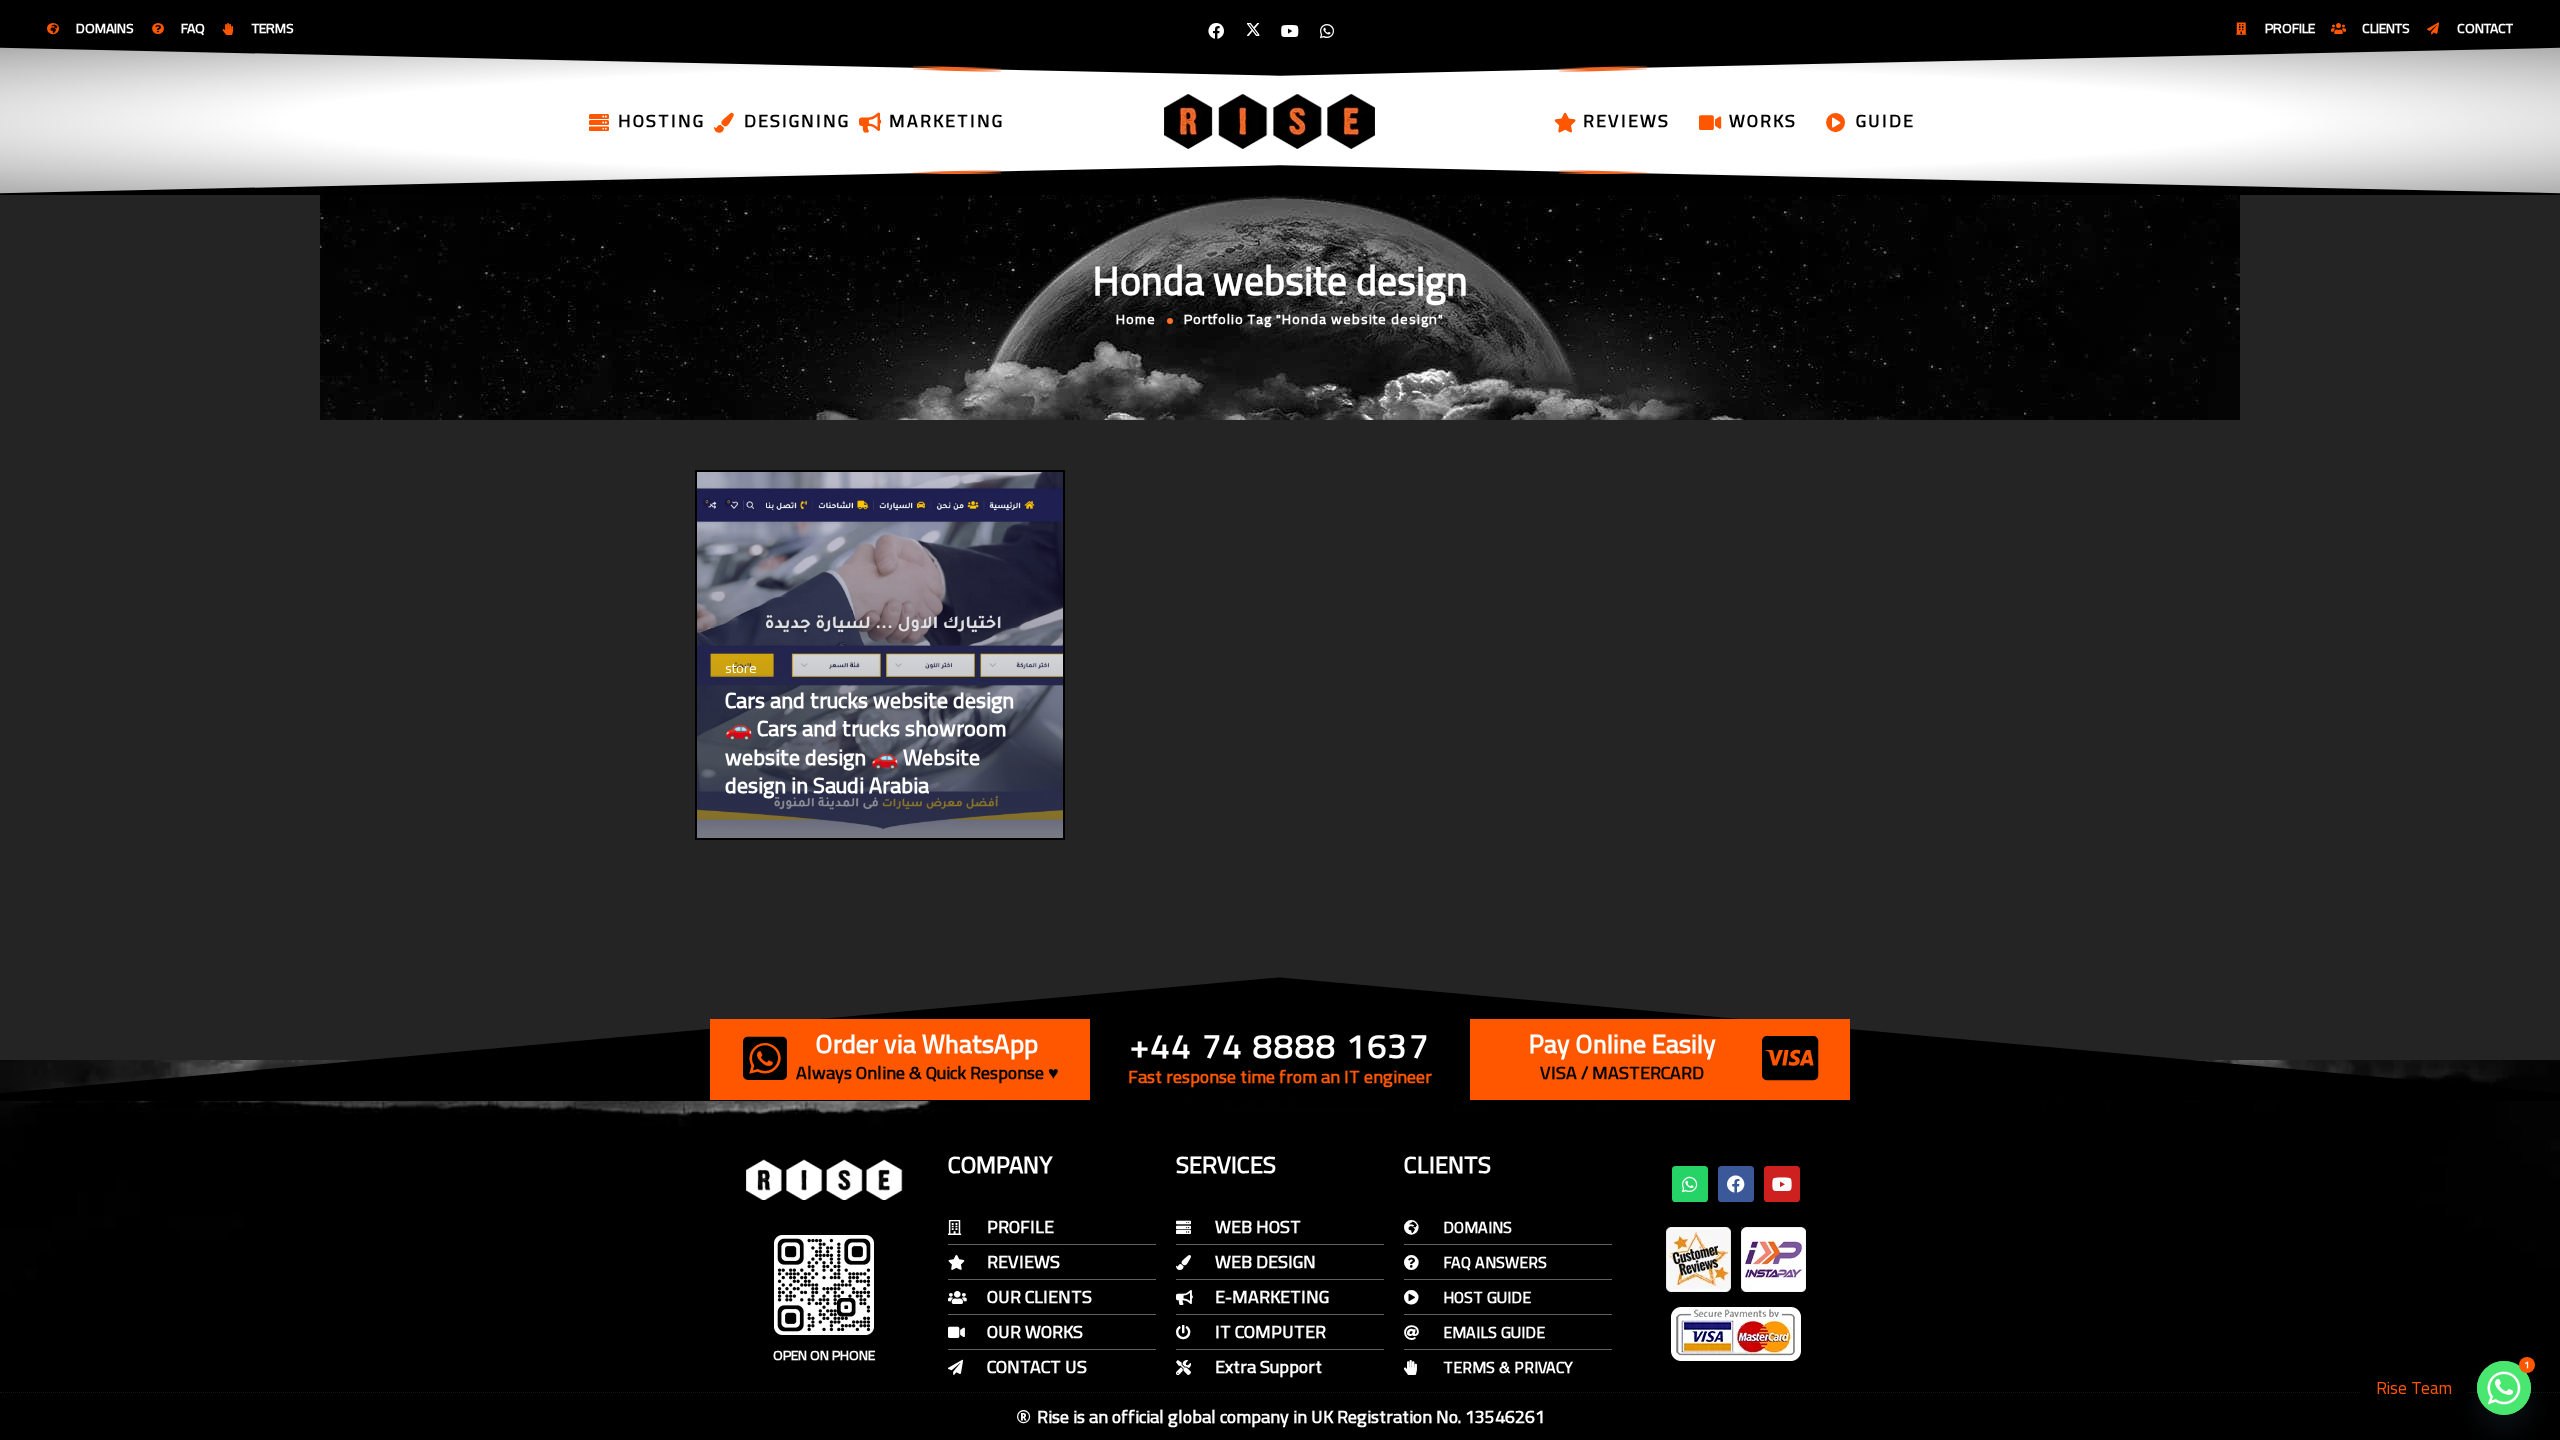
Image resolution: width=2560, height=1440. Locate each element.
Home (1136, 319)
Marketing (946, 120)
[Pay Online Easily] (1790, 1058)
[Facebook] (1216, 31)
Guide (1885, 120)
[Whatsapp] (1327, 31)
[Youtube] (1290, 31)
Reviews (1626, 120)
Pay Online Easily (1622, 1043)
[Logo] (1271, 121)
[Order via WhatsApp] (765, 1058)
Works (1763, 120)
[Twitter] (1253, 31)
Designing (797, 120)
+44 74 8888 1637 (1280, 1045)
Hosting (661, 120)
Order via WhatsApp (927, 1043)
